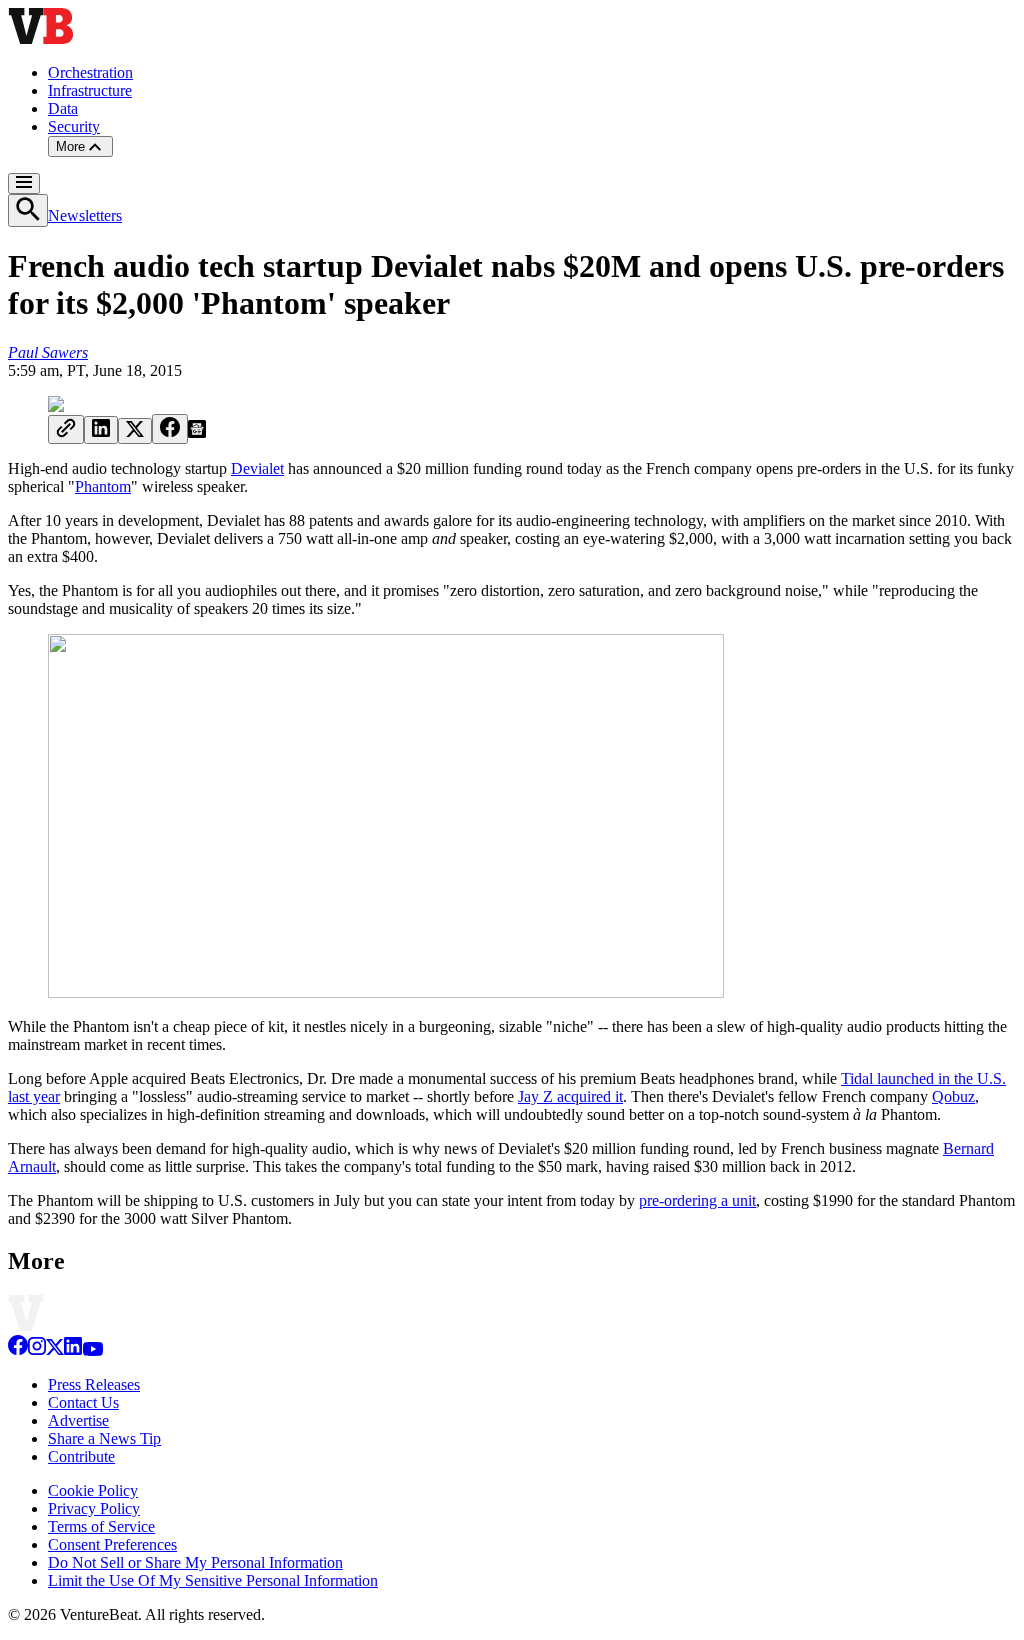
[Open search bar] (28, 210)
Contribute (81, 1456)
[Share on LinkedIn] (101, 430)
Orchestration (90, 72)
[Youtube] (92, 1350)
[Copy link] (66, 429)
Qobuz (953, 1096)
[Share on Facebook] (170, 429)
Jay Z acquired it (570, 1096)
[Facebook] (18, 1350)
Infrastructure (90, 90)
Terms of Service (101, 1526)
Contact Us (83, 1402)
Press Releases (94, 1384)
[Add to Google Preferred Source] (197, 432)
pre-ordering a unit (697, 1200)
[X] (55, 1350)
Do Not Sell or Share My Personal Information (195, 1562)
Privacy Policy (94, 1508)
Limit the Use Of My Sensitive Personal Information (213, 1580)
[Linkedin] (73, 1350)
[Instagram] (37, 1350)
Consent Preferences (112, 1544)
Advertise (78, 1420)
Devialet (257, 468)
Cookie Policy (93, 1490)
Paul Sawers (48, 352)
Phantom (103, 486)
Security (74, 126)
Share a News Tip (104, 1438)
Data (63, 108)
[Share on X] (135, 431)
